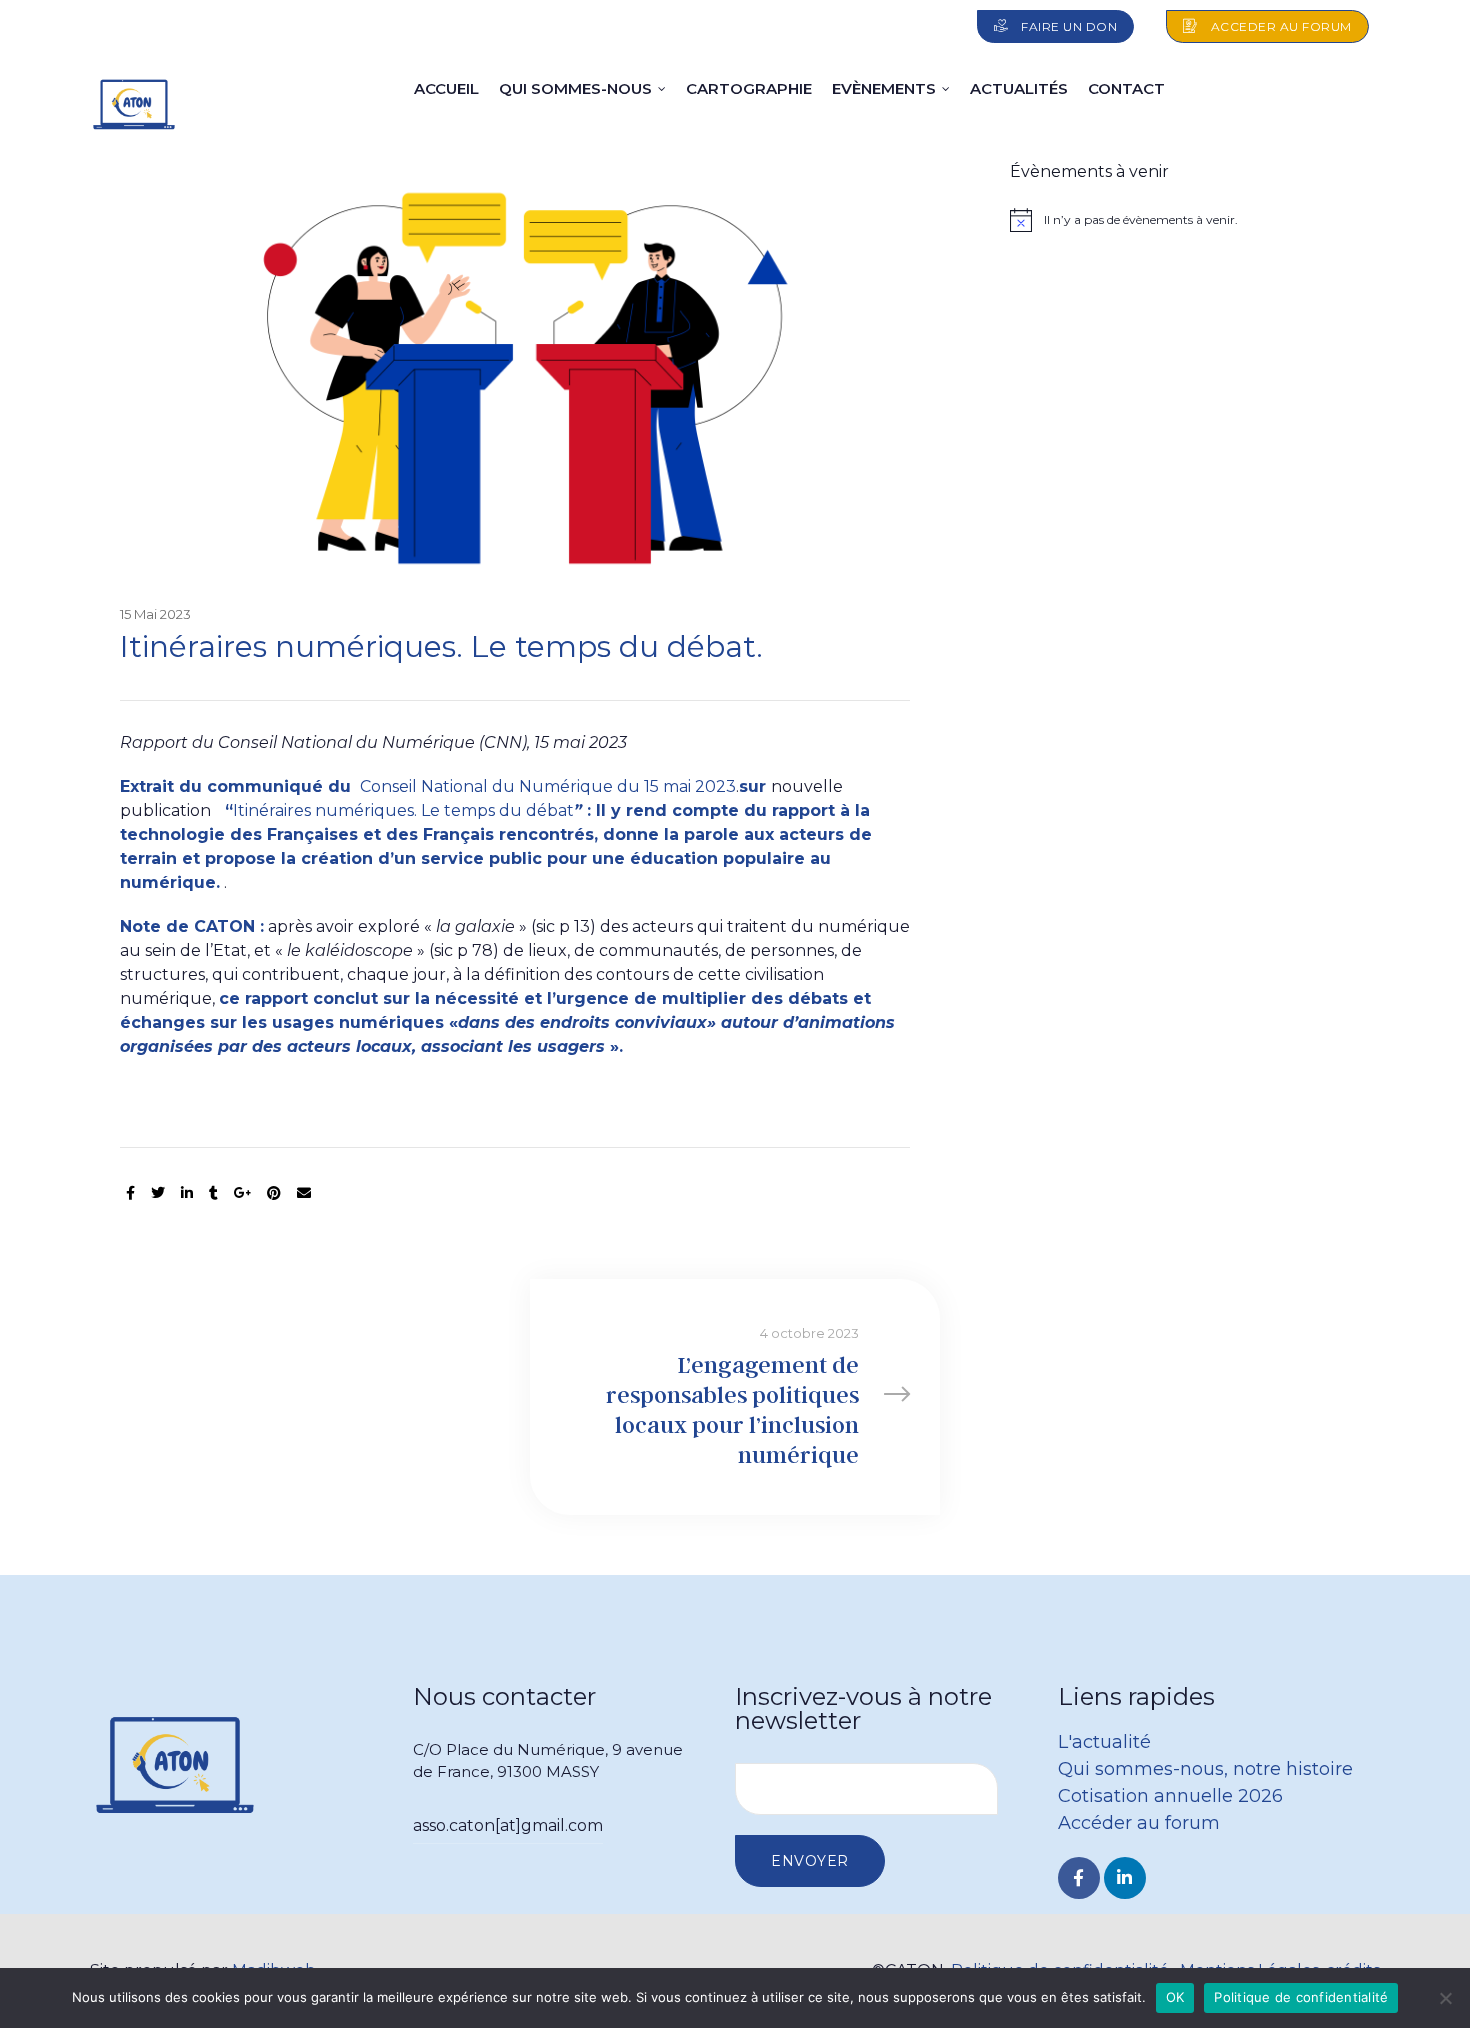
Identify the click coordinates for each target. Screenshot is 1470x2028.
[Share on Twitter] (158, 1193)
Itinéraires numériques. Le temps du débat (403, 810)
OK (1175, 1997)
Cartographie (749, 88)
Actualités (1019, 88)
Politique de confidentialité (1301, 1997)
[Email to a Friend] (304, 1193)
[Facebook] (1079, 1878)
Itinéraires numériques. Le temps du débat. (441, 646)
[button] (1056, 26)
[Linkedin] (1125, 1878)
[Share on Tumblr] (213, 1193)
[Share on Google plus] (243, 1193)
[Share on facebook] (130, 1193)
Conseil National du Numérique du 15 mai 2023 (546, 786)
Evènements (884, 88)
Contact (1126, 88)
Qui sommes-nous (575, 88)
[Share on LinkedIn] (187, 1193)
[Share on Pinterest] (274, 1193)
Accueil (446, 88)
